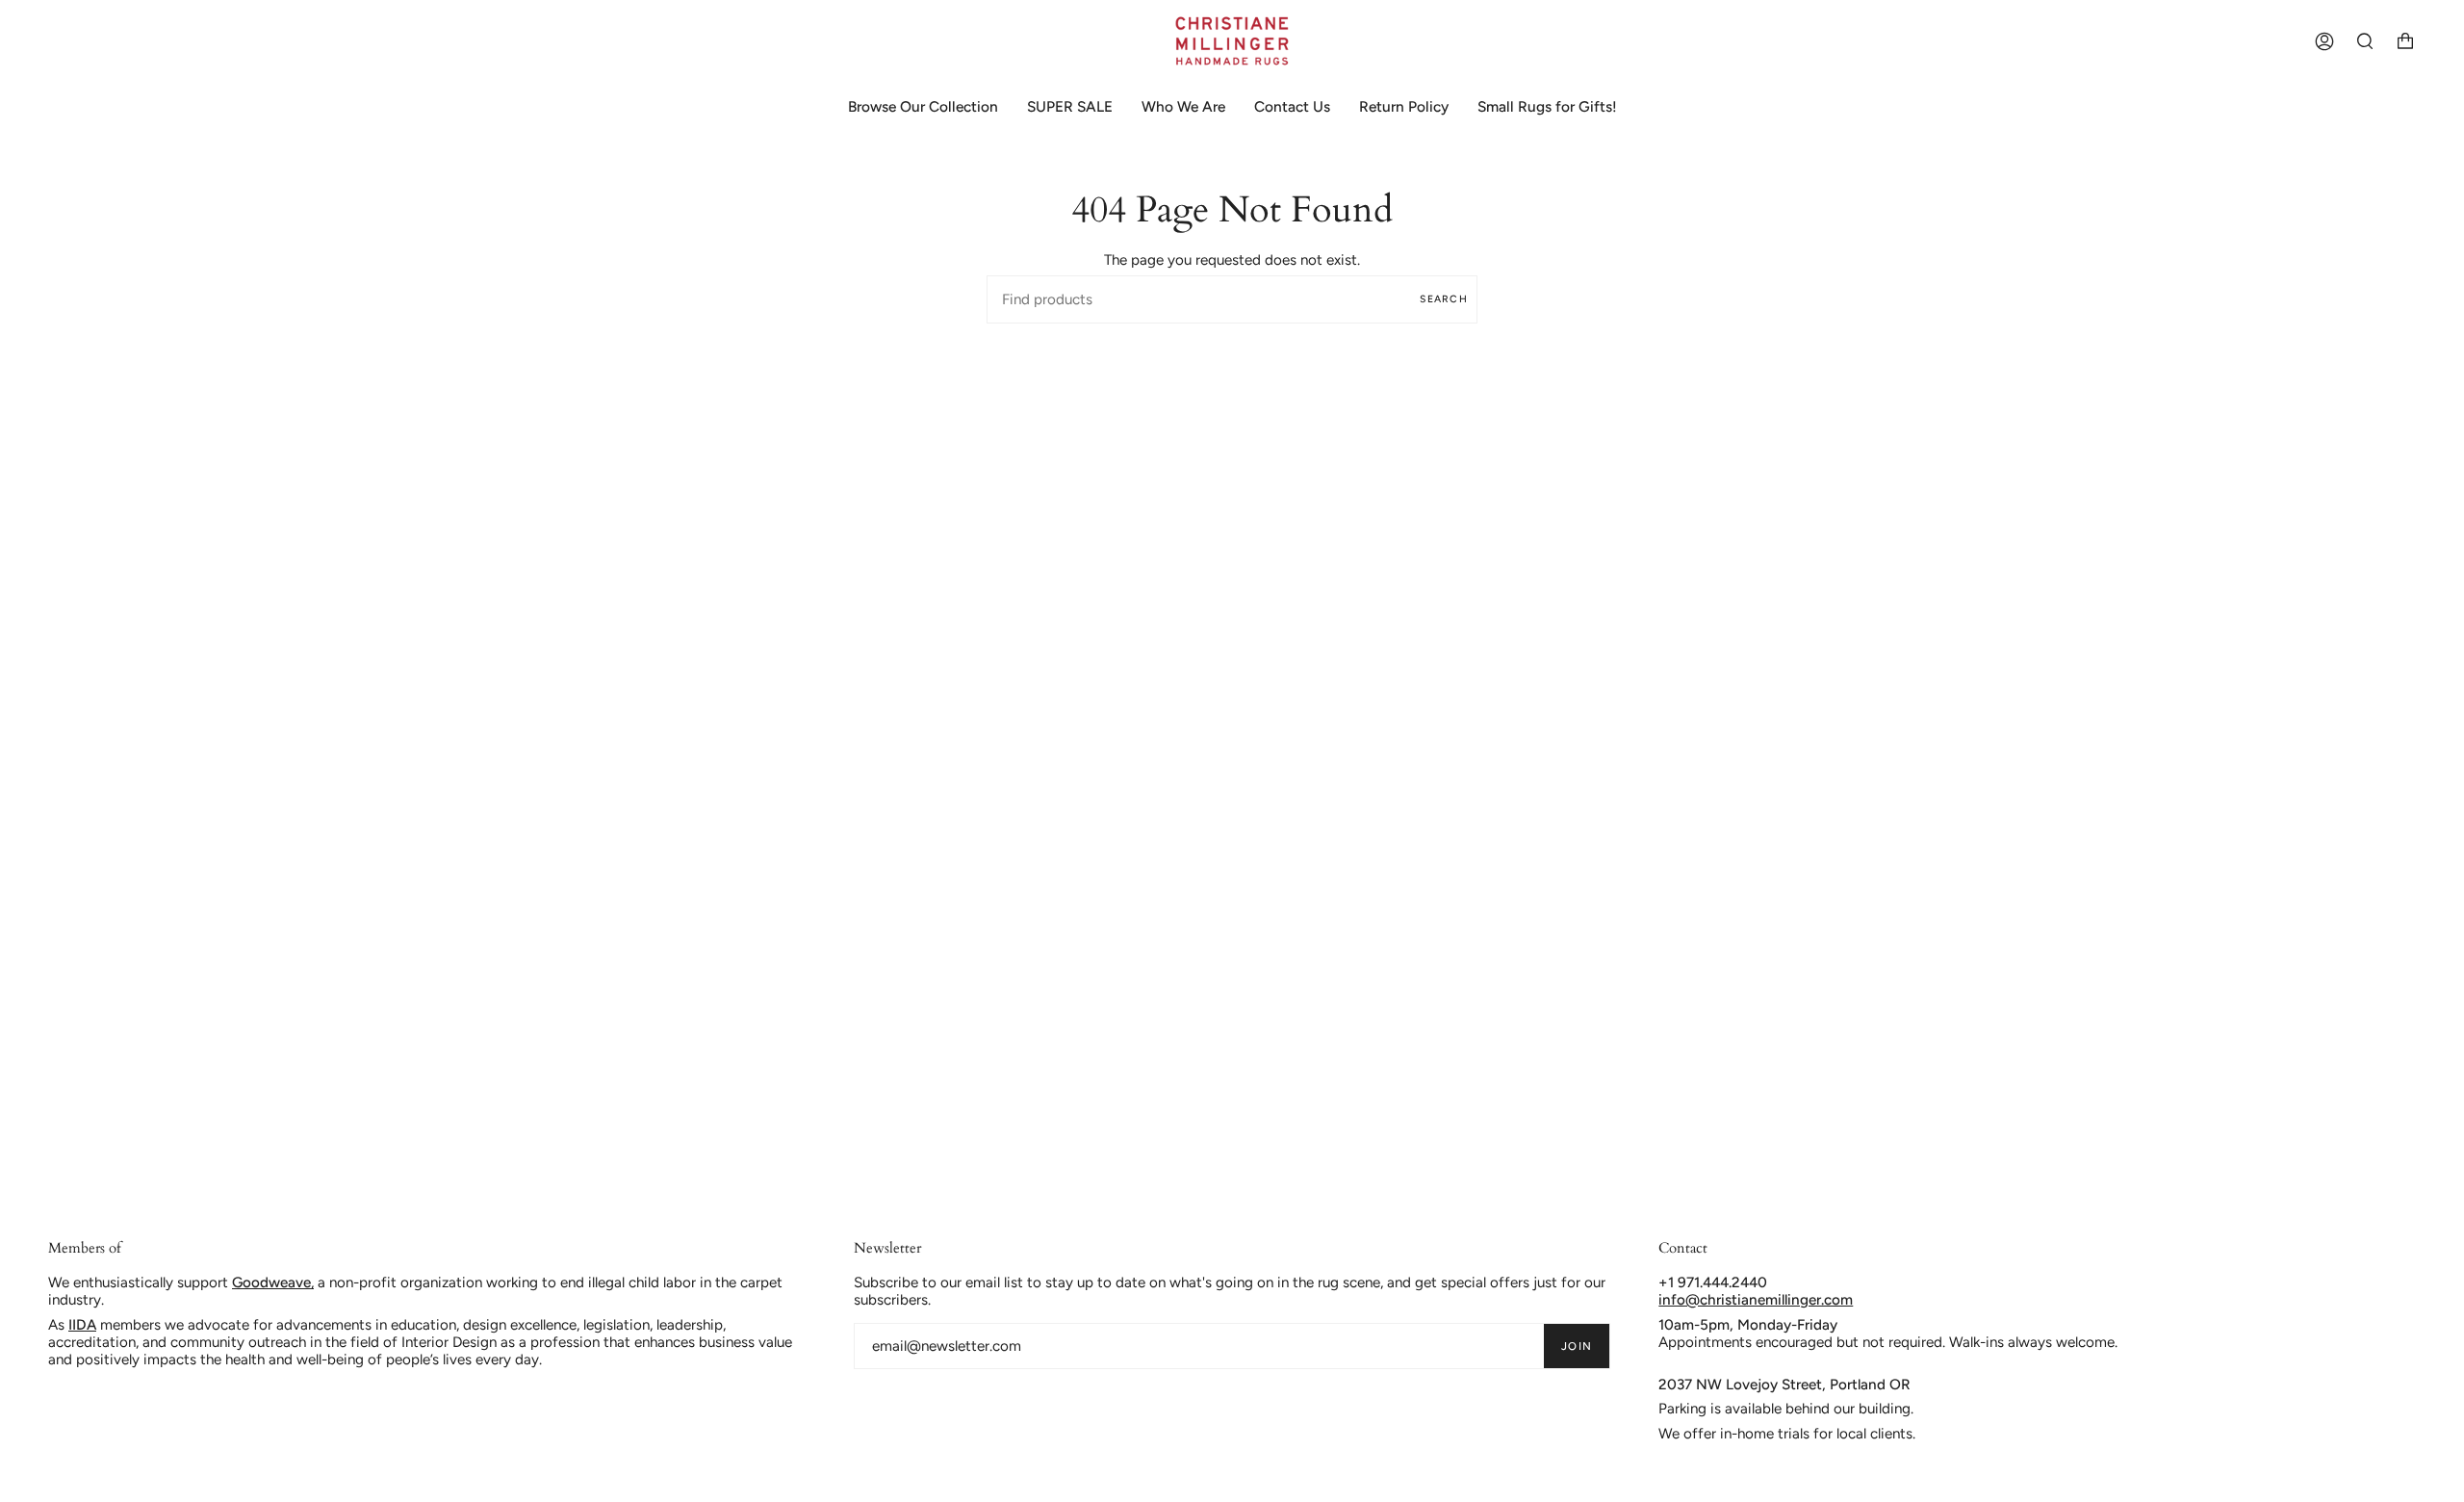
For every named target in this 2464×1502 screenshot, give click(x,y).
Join (1577, 1346)
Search (1444, 299)
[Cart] (2405, 41)
